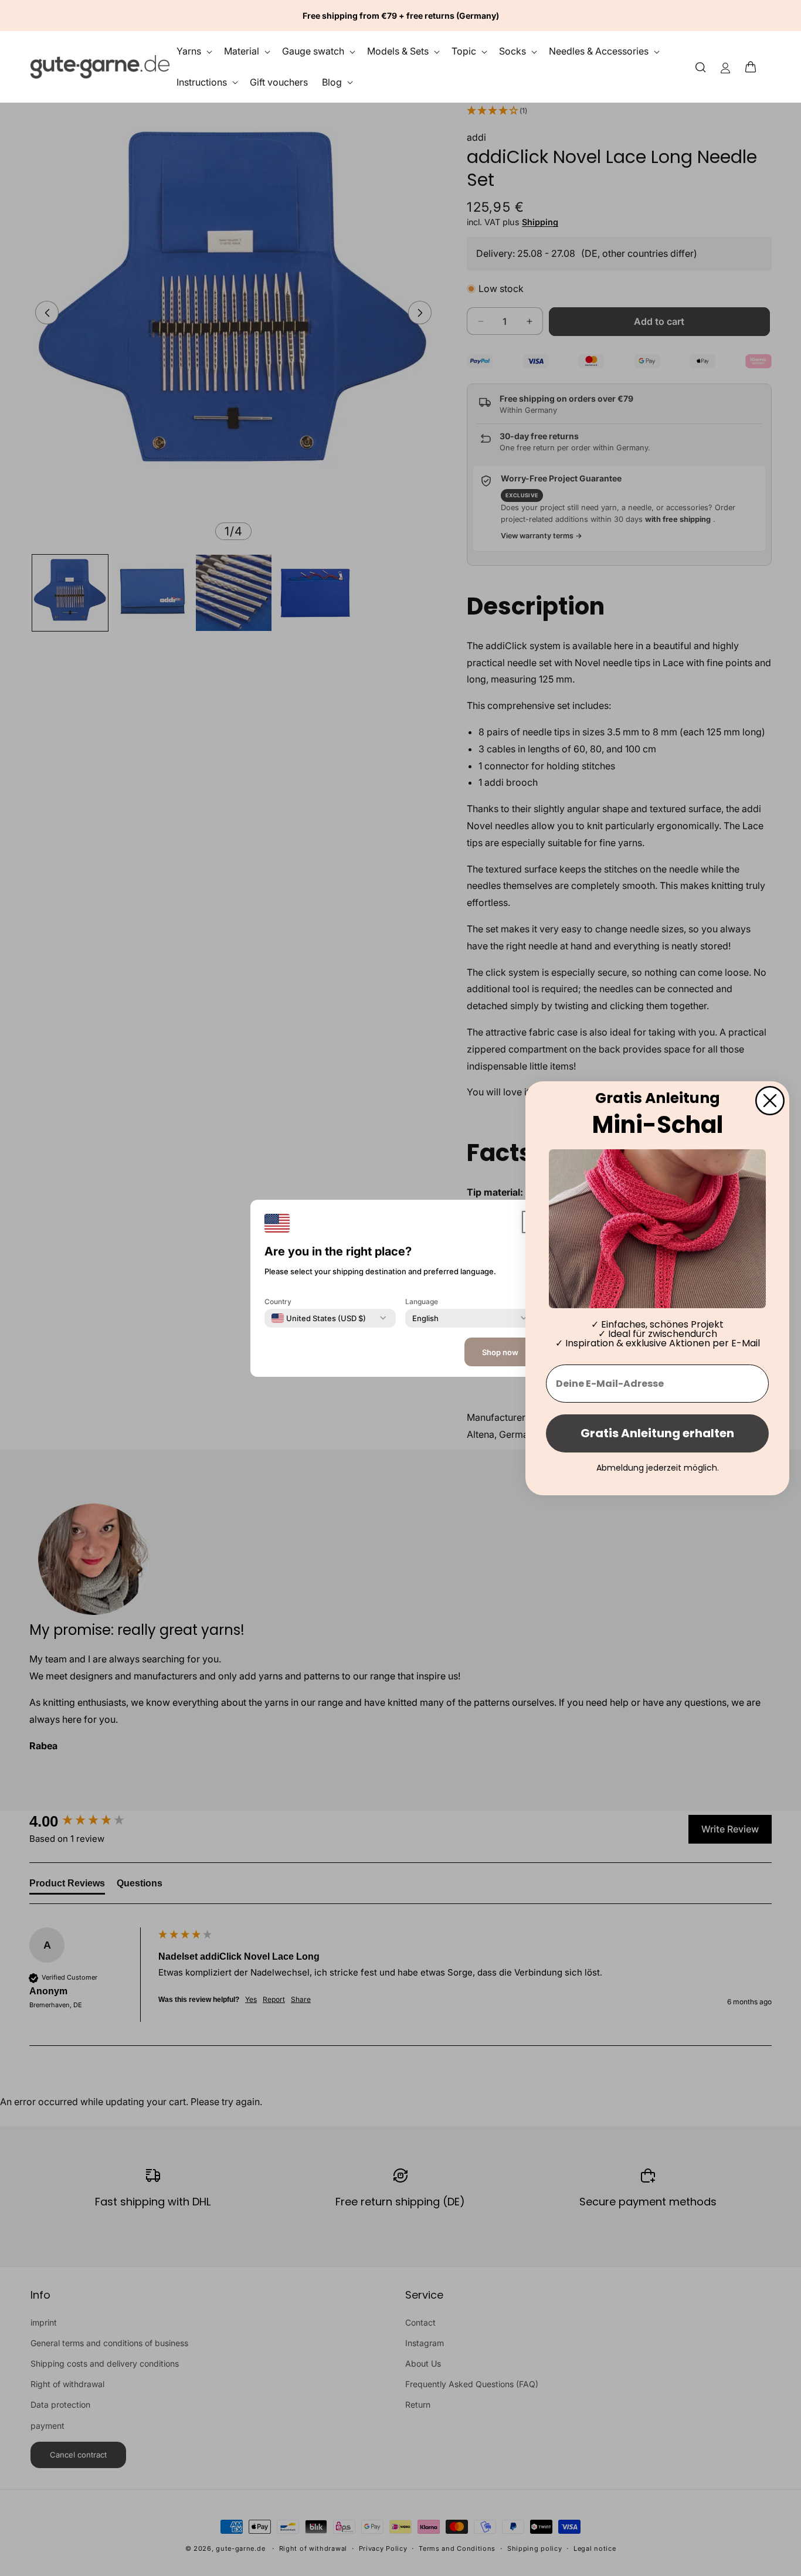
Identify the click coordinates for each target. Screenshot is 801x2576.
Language (422, 1301)
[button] (754, 67)
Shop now (500, 1352)
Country (278, 1301)
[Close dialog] (770, 1100)
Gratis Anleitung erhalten (657, 1433)
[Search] (701, 67)
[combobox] (319, 1318)
